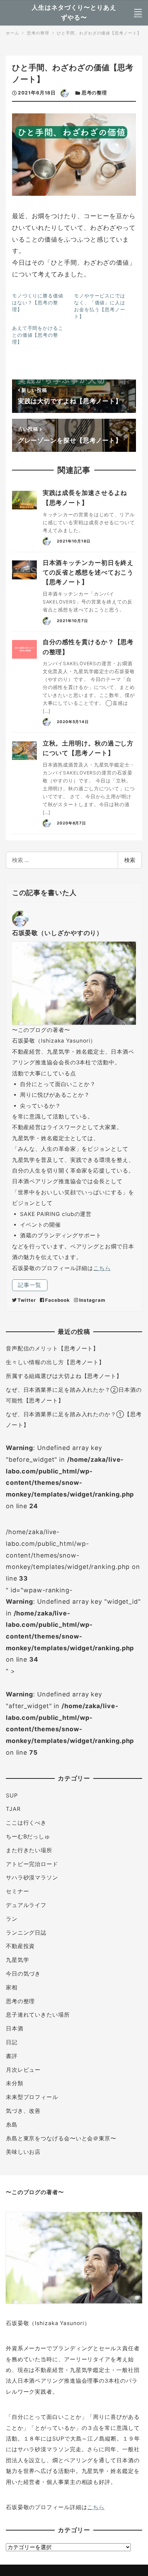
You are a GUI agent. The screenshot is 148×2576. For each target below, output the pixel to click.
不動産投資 (20, 1946)
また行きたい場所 (29, 1850)
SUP (12, 1796)
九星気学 (18, 1960)
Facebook (57, 1300)
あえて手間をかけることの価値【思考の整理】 (38, 335)
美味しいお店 (23, 2152)
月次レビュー (23, 2070)
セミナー (18, 1891)
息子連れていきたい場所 (38, 2015)
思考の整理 (94, 93)
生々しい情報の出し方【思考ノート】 (55, 1362)
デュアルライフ (26, 1905)
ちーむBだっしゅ (28, 1837)
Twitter (27, 1300)
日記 (12, 2042)
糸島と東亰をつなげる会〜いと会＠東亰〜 (61, 2138)
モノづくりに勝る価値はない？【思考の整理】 (38, 302)
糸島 (12, 2125)
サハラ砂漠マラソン (32, 1878)
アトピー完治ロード (32, 1864)
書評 (12, 2056)
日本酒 (15, 2029)
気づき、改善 (23, 2111)
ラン (12, 1919)
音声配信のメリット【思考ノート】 (52, 1348)
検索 (130, 860)
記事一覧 (30, 1285)
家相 (12, 1987)
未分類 (15, 2083)
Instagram (92, 1300)
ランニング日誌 (26, 1933)
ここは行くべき (26, 1823)
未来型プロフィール (32, 2097)
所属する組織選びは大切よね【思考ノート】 (64, 1376)
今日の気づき (23, 1974)
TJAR (13, 1809)
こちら (102, 1268)
